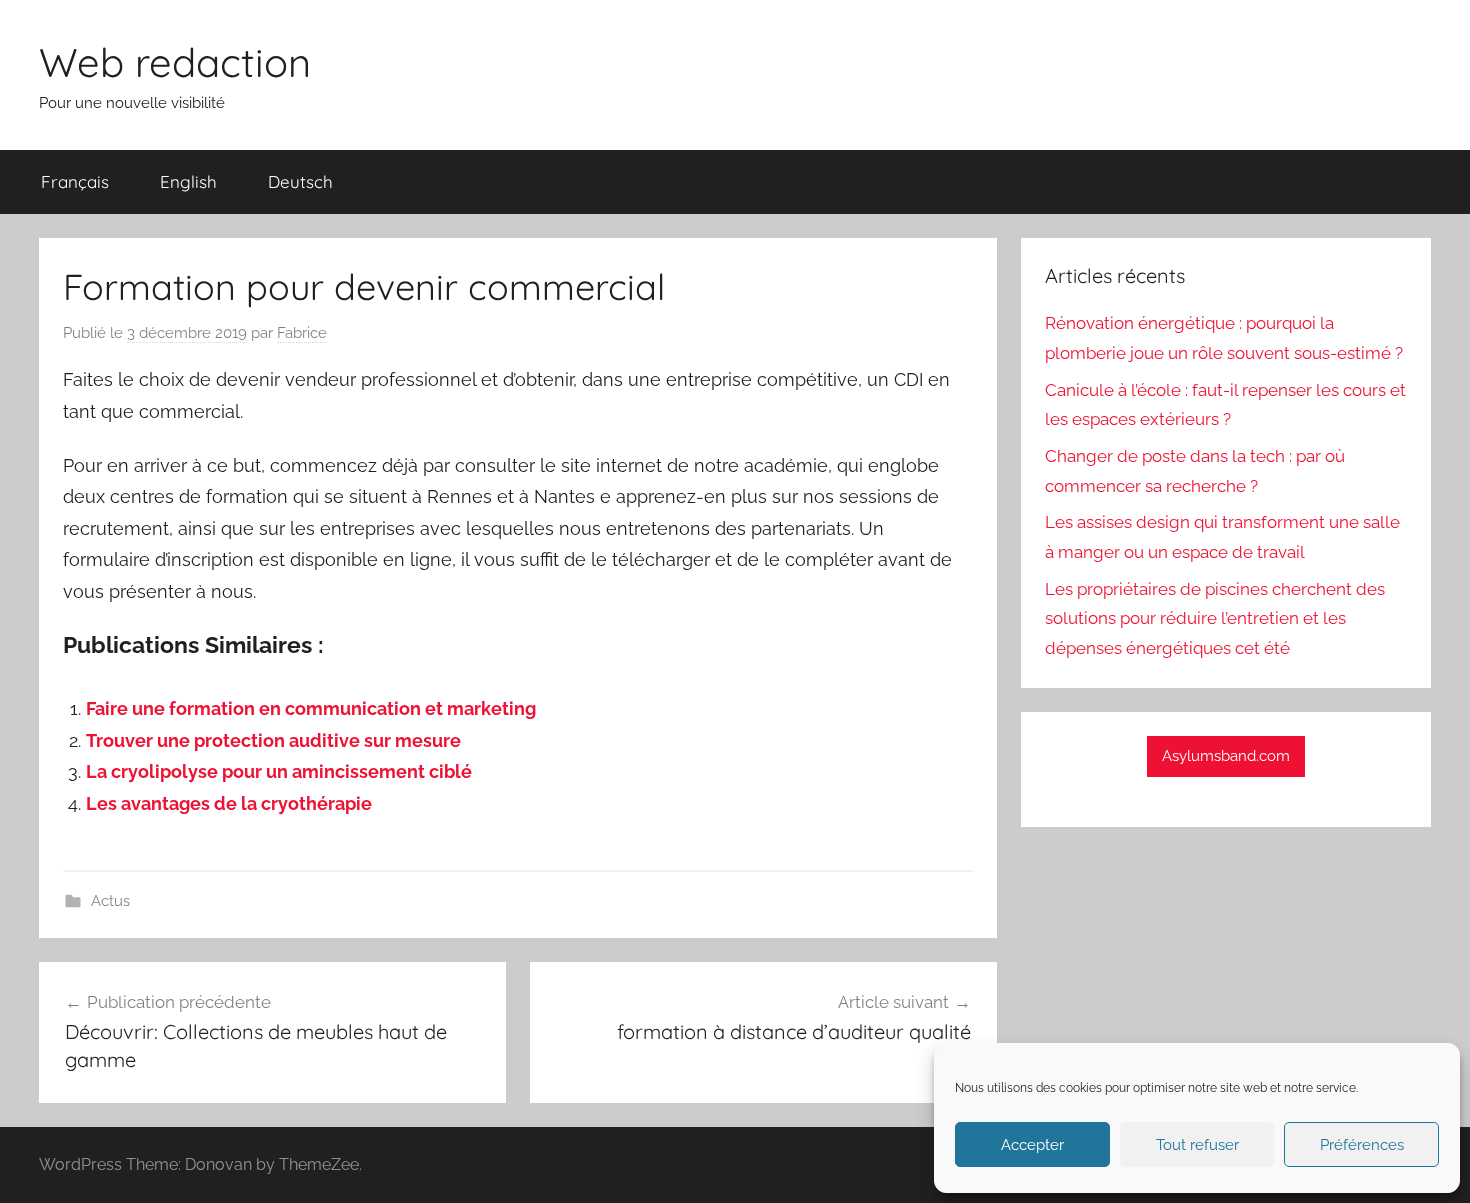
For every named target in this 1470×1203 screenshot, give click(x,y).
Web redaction (175, 62)
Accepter (1032, 1145)
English (188, 181)
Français (75, 181)
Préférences (1362, 1145)
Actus (110, 901)
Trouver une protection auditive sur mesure (273, 740)
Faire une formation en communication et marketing (311, 708)
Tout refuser (1197, 1145)
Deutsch (300, 181)
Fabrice (302, 333)
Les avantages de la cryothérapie (229, 803)
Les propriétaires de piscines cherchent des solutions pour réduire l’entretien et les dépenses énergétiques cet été (1215, 619)
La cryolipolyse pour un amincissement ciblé (279, 771)
